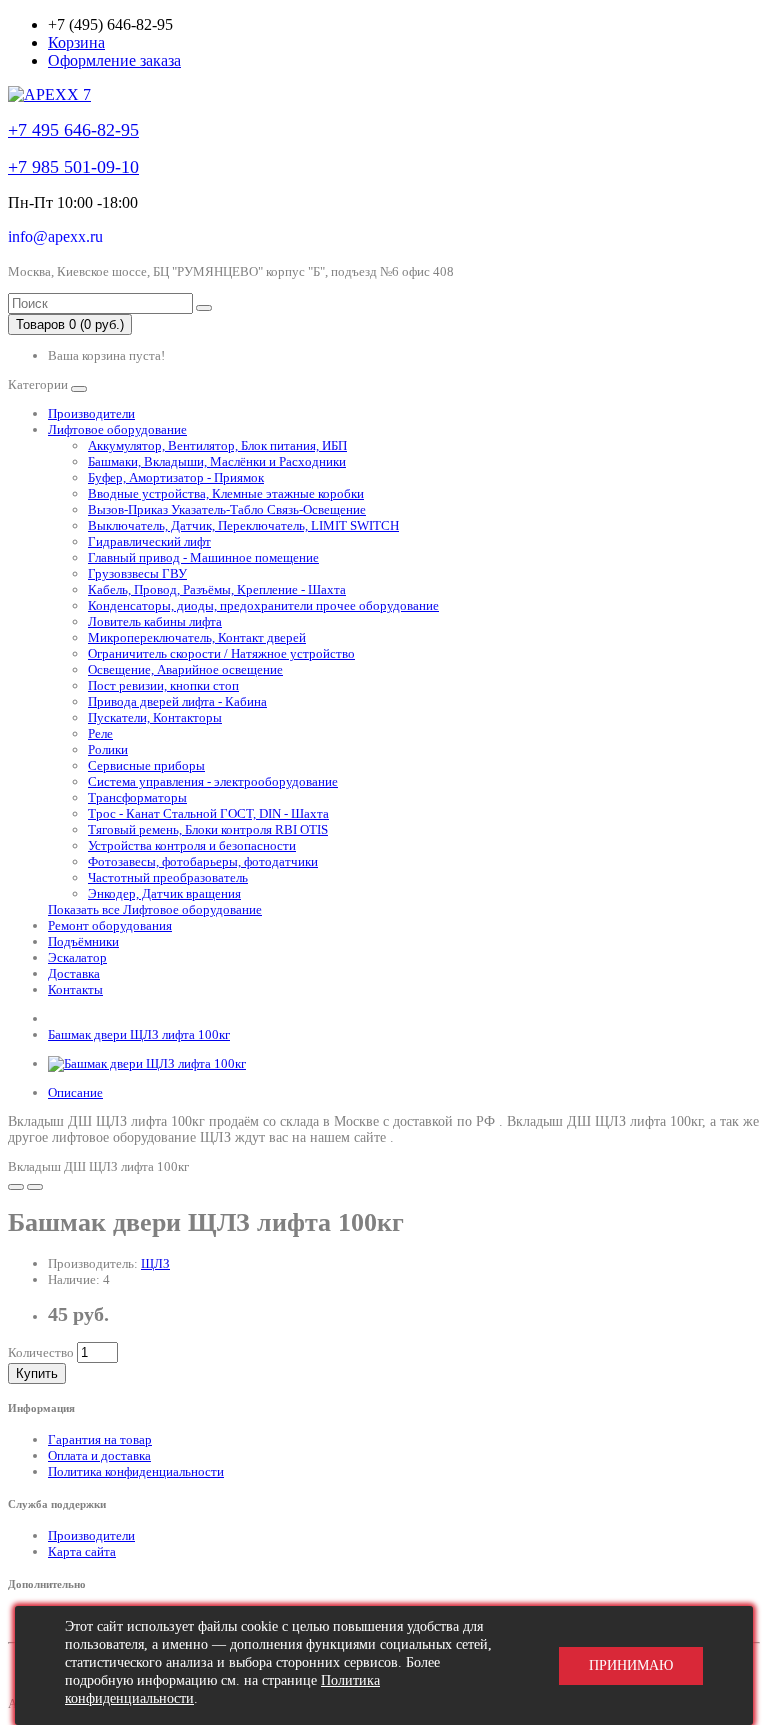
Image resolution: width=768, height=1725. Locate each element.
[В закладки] (16, 1187)
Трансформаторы (137, 797)
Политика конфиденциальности (136, 1471)
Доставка (74, 973)
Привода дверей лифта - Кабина (177, 701)
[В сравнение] (35, 1187)
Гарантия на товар (100, 1439)
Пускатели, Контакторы (155, 717)
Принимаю (631, 1665)
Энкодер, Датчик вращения (164, 893)
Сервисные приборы (146, 765)
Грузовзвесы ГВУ (137, 573)
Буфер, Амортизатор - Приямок (176, 477)
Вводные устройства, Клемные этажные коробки (226, 493)
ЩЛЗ (155, 1263)
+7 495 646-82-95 (73, 130)
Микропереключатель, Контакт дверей (197, 637)
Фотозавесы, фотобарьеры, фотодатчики (203, 861)
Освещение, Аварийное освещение (185, 669)
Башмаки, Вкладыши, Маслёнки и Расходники (217, 461)
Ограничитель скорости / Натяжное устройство (221, 653)
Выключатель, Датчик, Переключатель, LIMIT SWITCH (243, 525)
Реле (100, 733)
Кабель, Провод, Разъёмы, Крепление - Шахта (217, 589)
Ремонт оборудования (110, 925)
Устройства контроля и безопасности (192, 845)
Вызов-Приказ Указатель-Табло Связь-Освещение (227, 509)
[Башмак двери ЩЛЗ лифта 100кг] (147, 1063)
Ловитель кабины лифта (155, 621)
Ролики (108, 749)
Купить (37, 1373)
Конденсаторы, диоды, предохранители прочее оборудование (263, 605)
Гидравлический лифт (149, 541)
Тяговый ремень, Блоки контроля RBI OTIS (208, 829)
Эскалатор (77, 957)
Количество (41, 1352)
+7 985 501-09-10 (73, 167)
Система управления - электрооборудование (213, 781)
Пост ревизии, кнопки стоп (163, 685)
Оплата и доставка (99, 1455)
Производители (91, 413)
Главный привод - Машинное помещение (203, 557)
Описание (75, 1092)
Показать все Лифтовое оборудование (155, 909)
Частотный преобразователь (168, 877)
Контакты (75, 989)
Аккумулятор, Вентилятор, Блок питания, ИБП (217, 445)
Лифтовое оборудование (117, 429)
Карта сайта (82, 1551)
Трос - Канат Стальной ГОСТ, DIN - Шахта (208, 813)
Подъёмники (83, 941)
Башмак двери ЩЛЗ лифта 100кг (139, 1034)
